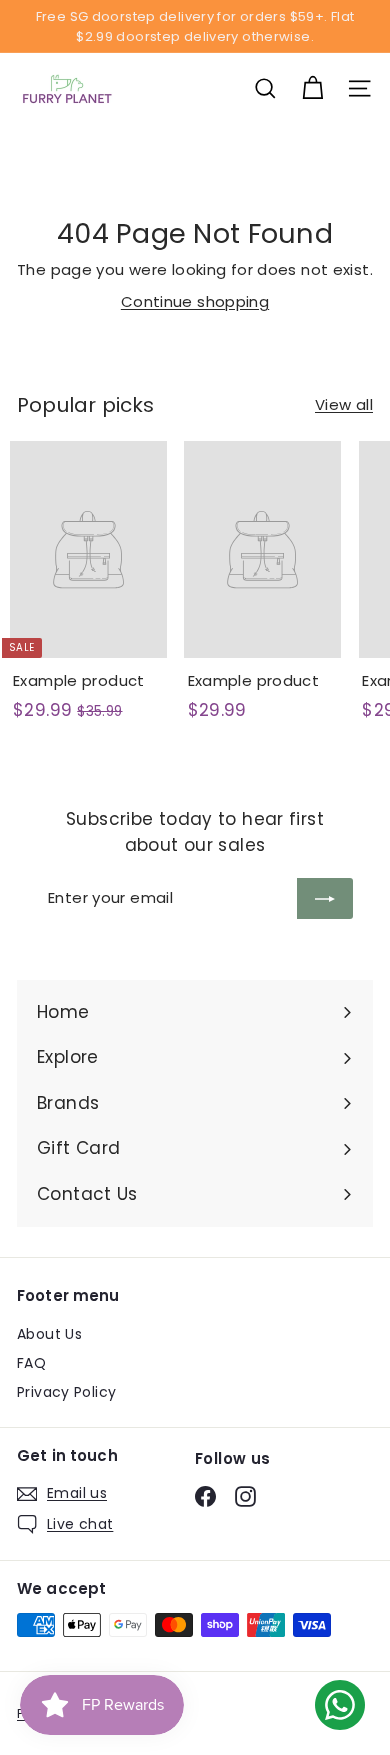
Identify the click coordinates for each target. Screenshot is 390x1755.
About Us (49, 1334)
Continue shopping (195, 301)
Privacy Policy (66, 1392)
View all (344, 404)
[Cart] (312, 88)
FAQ (31, 1363)
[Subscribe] (325, 898)
